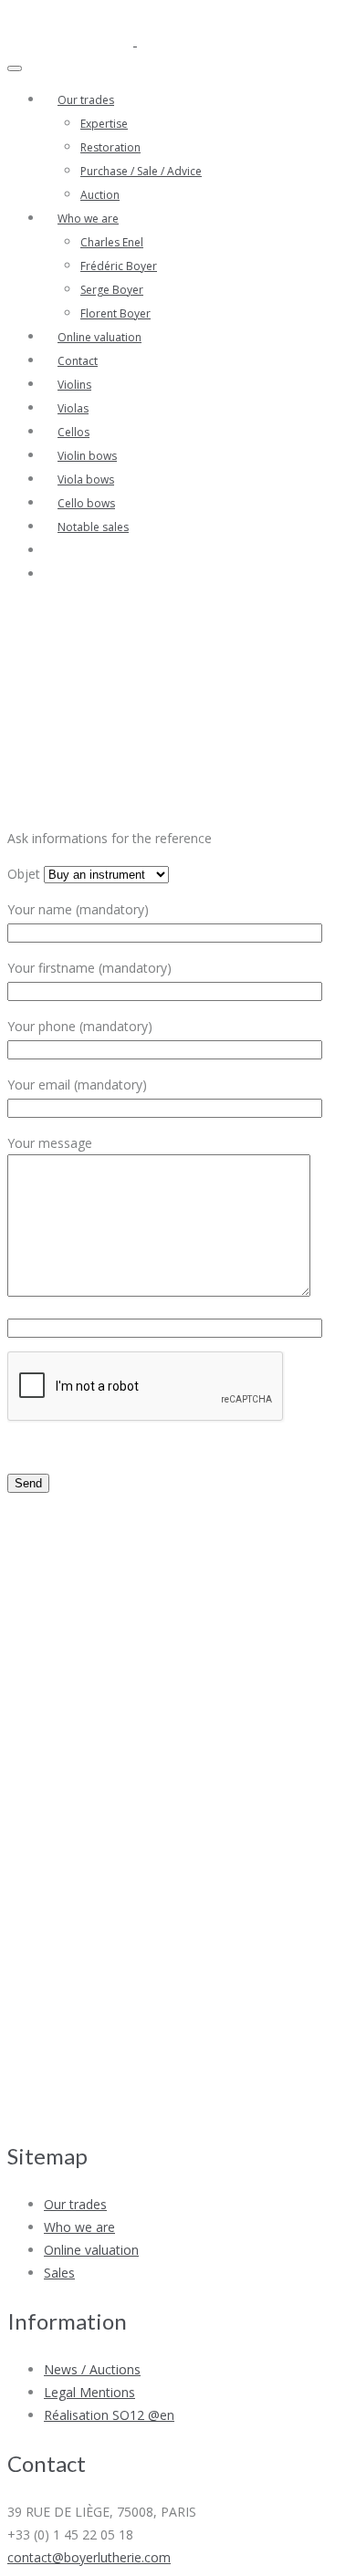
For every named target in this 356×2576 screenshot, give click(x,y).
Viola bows (86, 480)
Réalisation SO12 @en (109, 2415)
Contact (78, 361)
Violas (73, 408)
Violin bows (87, 456)
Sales (59, 2273)
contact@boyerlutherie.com (89, 2557)
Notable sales (93, 527)
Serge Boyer (112, 290)
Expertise (104, 124)
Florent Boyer (115, 313)
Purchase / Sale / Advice (141, 171)
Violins (74, 385)
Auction (100, 195)
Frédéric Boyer (119, 266)
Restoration (110, 147)
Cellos (73, 432)
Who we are (88, 219)
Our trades (86, 100)
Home (334, 723)
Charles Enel (112, 242)
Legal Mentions (89, 2392)
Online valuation (99, 337)
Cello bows (86, 503)
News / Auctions (92, 2369)
